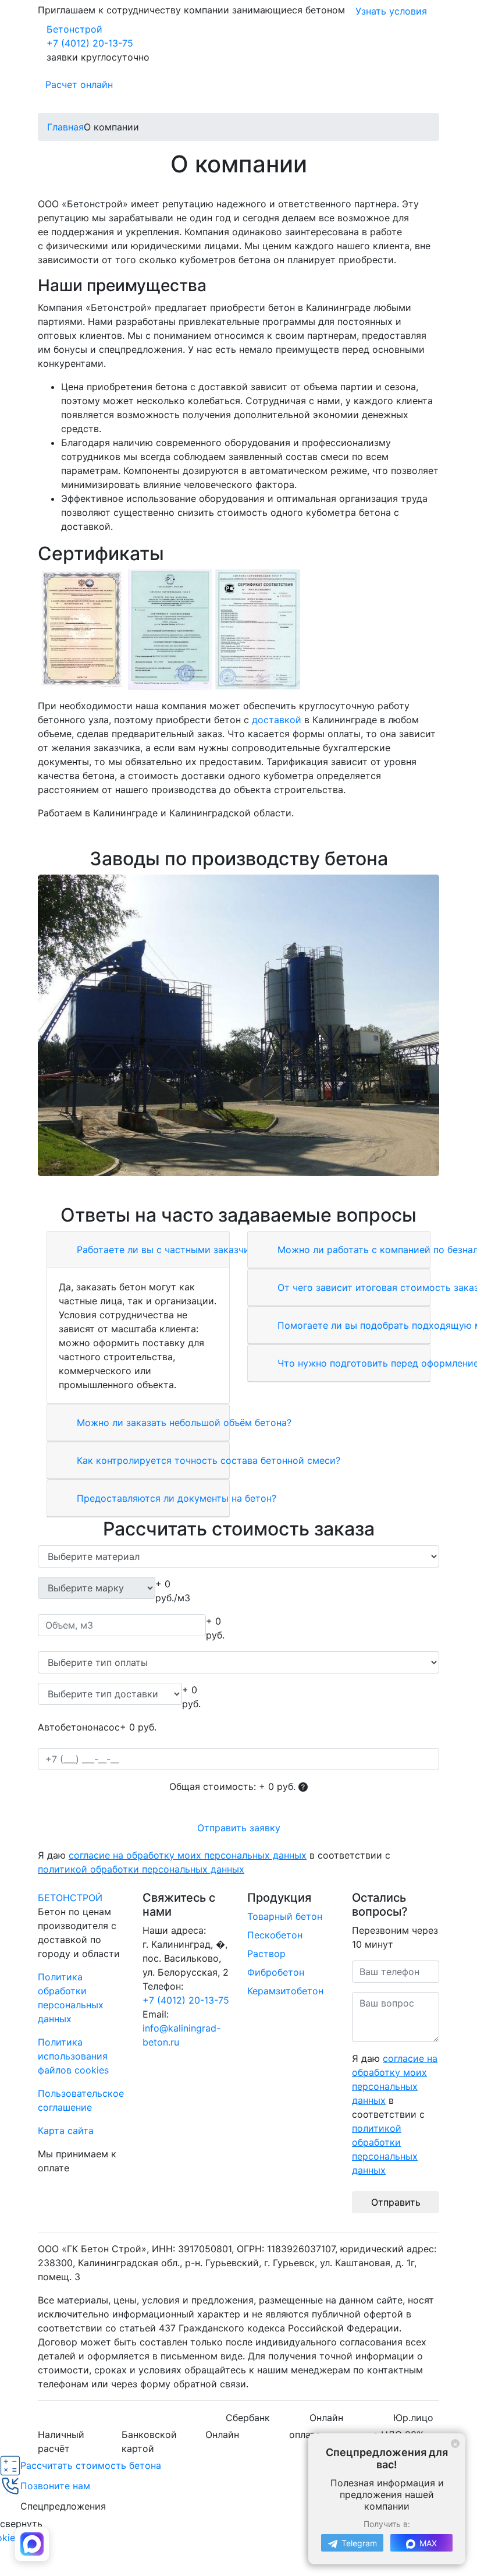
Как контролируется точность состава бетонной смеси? (207, 1460)
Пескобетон (275, 1935)
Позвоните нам (55, 2486)
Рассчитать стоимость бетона (91, 2465)
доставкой (277, 720)
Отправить (396, 2202)
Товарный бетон (285, 1916)
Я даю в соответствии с (214, 1862)
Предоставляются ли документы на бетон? (175, 1498)
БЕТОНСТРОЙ (70, 1898)
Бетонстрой (74, 29)
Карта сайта (66, 2131)
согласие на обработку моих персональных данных (188, 1855)
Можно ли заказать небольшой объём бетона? (183, 1423)
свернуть (21, 2524)
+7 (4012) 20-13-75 (90, 43)
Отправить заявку (239, 1828)
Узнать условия (391, 11)
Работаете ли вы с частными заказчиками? (176, 1250)
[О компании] (238, 1025)
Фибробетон (276, 1972)
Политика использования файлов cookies (73, 2056)
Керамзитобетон (285, 1991)
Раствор (266, 1954)
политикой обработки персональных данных (141, 1869)
